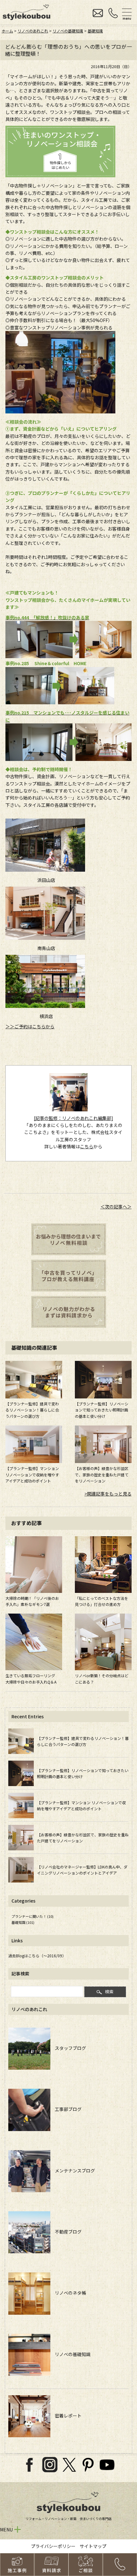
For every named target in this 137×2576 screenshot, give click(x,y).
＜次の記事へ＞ (116, 1207)
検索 (109, 1992)
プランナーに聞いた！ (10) (32, 1916)
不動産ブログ (66, 2232)
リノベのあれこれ (33, 31)
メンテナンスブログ (73, 2171)
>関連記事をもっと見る (108, 1494)
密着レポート (66, 2416)
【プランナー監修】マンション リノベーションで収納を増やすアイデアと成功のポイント (32, 1474)
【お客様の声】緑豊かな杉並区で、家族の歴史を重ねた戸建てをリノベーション (102, 1474)
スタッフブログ (68, 2048)
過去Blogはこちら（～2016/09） (37, 1956)
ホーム (7, 31)
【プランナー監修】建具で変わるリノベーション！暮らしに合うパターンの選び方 (32, 1410)
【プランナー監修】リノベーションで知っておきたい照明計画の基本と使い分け (102, 1410)
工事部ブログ (66, 2109)
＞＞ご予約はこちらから (30, 1026)
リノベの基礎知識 (68, 31)
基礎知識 (95, 31)
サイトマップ (93, 2546)
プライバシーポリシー (53, 2546)
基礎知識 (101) (23, 1922)
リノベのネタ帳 (68, 2293)
